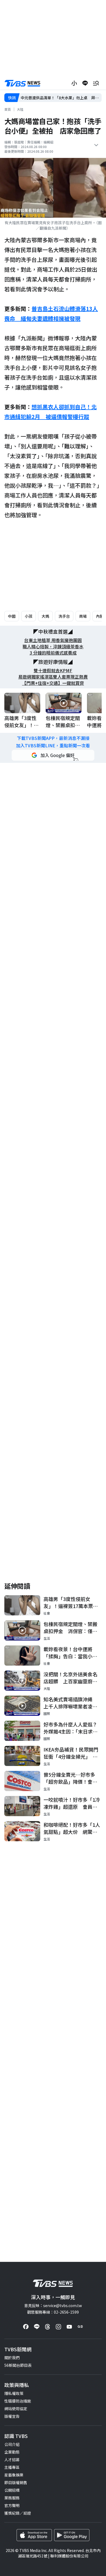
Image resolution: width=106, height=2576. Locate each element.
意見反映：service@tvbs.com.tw (53, 2305)
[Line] (37, 2327)
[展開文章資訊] (96, 145)
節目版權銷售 (16, 2482)
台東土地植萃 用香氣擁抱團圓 (53, 640)
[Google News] (80, 2327)
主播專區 (12, 2467)
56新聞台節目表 (18, 2365)
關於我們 (12, 2358)
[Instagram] (58, 2327)
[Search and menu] (96, 83)
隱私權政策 (14, 2393)
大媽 (45, 616)
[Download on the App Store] (34, 2535)
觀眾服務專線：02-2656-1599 (53, 2312)
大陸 (20, 109)
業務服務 (12, 2498)
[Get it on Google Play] (72, 2535)
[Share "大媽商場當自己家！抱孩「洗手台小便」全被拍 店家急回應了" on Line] (85, 83)
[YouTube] (69, 2327)
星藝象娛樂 (14, 2475)
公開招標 (12, 2490)
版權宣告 (12, 2416)
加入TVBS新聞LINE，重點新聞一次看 (53, 746)
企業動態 (12, 2452)
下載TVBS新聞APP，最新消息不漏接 (53, 738)
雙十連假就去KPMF (53, 671)
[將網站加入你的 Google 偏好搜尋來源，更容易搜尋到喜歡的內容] (53, 755)
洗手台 (64, 616)
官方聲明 (12, 2505)
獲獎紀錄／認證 (18, 2513)
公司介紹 (12, 2444)
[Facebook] (26, 2327)
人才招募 (12, 2460)
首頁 (8, 109)
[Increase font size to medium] (74, 83)
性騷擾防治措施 (18, 2401)
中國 (12, 616)
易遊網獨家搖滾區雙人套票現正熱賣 (53, 677)
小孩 (29, 616)
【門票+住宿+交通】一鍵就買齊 (53, 683)
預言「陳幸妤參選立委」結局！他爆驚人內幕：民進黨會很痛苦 (61, 98)
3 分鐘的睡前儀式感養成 (53, 653)
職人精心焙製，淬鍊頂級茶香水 (53, 647)
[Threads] (48, 2327)
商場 (83, 616)
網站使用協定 (16, 2409)
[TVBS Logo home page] (23, 83)
